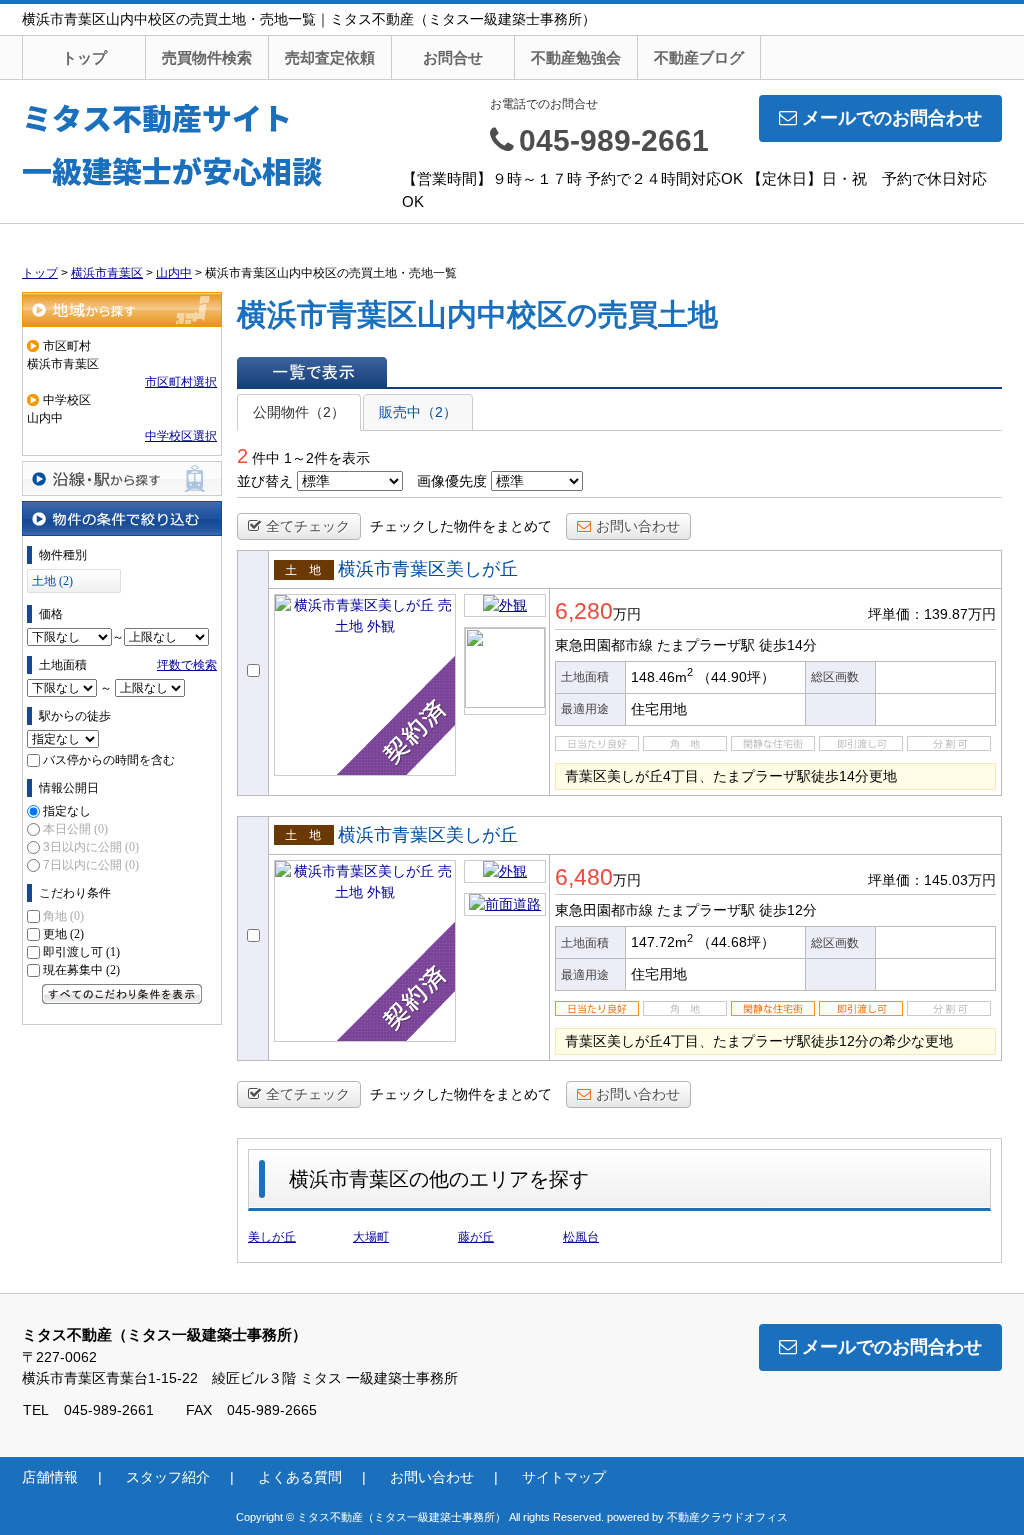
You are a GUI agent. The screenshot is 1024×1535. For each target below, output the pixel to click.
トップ (84, 57)
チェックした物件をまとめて (461, 526)
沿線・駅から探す (122, 478)
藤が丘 (476, 1237)
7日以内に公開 (91, 865)
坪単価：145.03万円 (932, 880)
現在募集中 (81, 970)
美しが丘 (272, 1237)
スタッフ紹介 (168, 1477)
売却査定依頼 (330, 57)
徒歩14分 (788, 645)
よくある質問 (300, 1477)
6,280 (584, 611)
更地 (63, 934)
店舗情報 (50, 1477)
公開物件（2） (299, 412)
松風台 (581, 1237)
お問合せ (453, 57)
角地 (63, 916)
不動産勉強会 (576, 57)
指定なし (67, 811)
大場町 (371, 1237)
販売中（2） (418, 412)
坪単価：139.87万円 (932, 614)
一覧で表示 (312, 372)
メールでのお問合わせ (892, 118)
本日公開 (75, 829)
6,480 (584, 877)
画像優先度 (452, 481)
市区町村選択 (181, 382)
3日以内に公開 (91, 847)
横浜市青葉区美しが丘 (428, 569)
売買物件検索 (207, 57)
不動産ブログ (699, 57)
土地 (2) (52, 581)
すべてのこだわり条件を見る (122, 994)
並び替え (265, 481)
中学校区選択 (181, 436)
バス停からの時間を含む (109, 760)
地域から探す (122, 309)
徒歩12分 (788, 910)
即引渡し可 (81, 952)
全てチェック (308, 526)
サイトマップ (564, 1477)
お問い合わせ (638, 526)
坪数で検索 (187, 665)
